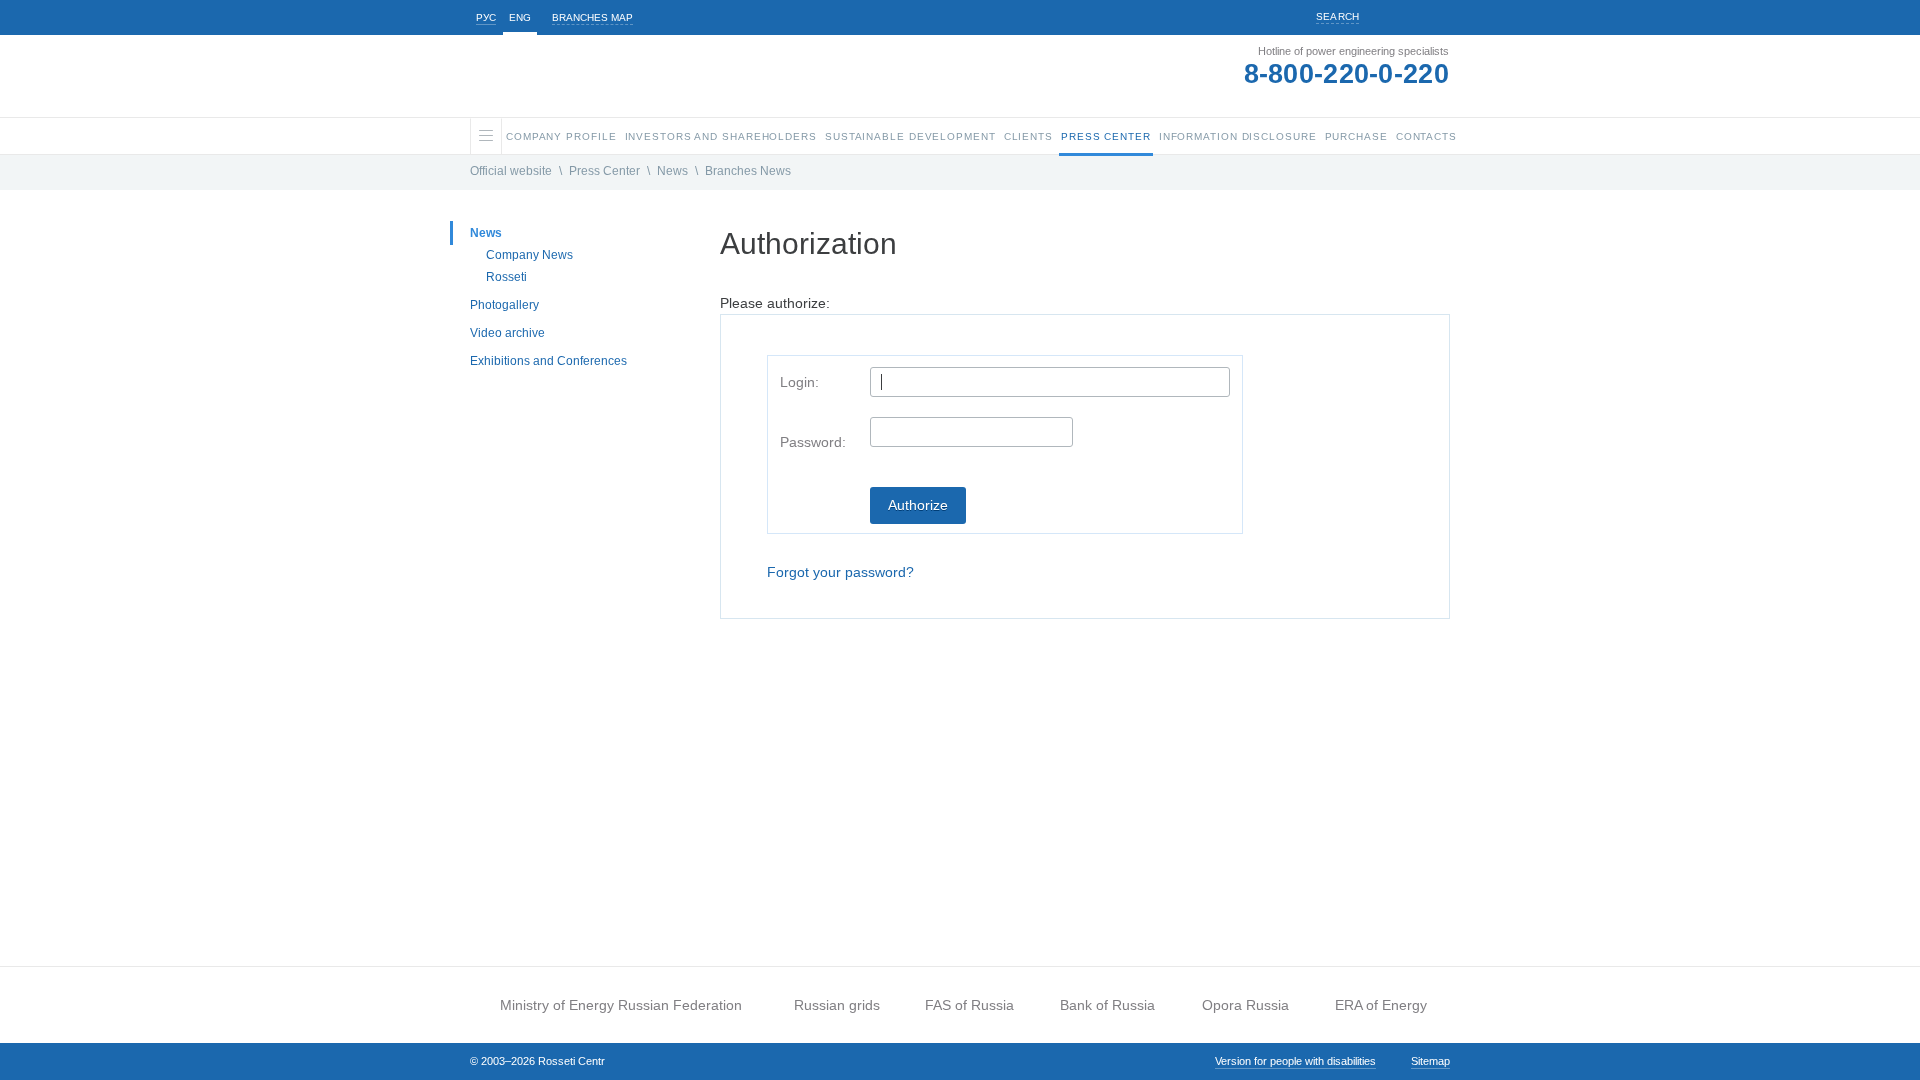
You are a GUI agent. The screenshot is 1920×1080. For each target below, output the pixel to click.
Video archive (507, 333)
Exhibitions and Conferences (548, 361)
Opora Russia (1245, 1005)
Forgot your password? (840, 572)
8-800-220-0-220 (1347, 74)
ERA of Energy (1381, 1005)
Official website (511, 171)
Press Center (604, 171)
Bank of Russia (1107, 1005)
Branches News (748, 171)
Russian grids (837, 1005)
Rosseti (506, 277)
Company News (529, 255)
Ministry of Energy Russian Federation (621, 1005)
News (672, 171)
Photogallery (504, 305)
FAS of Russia (969, 1005)
